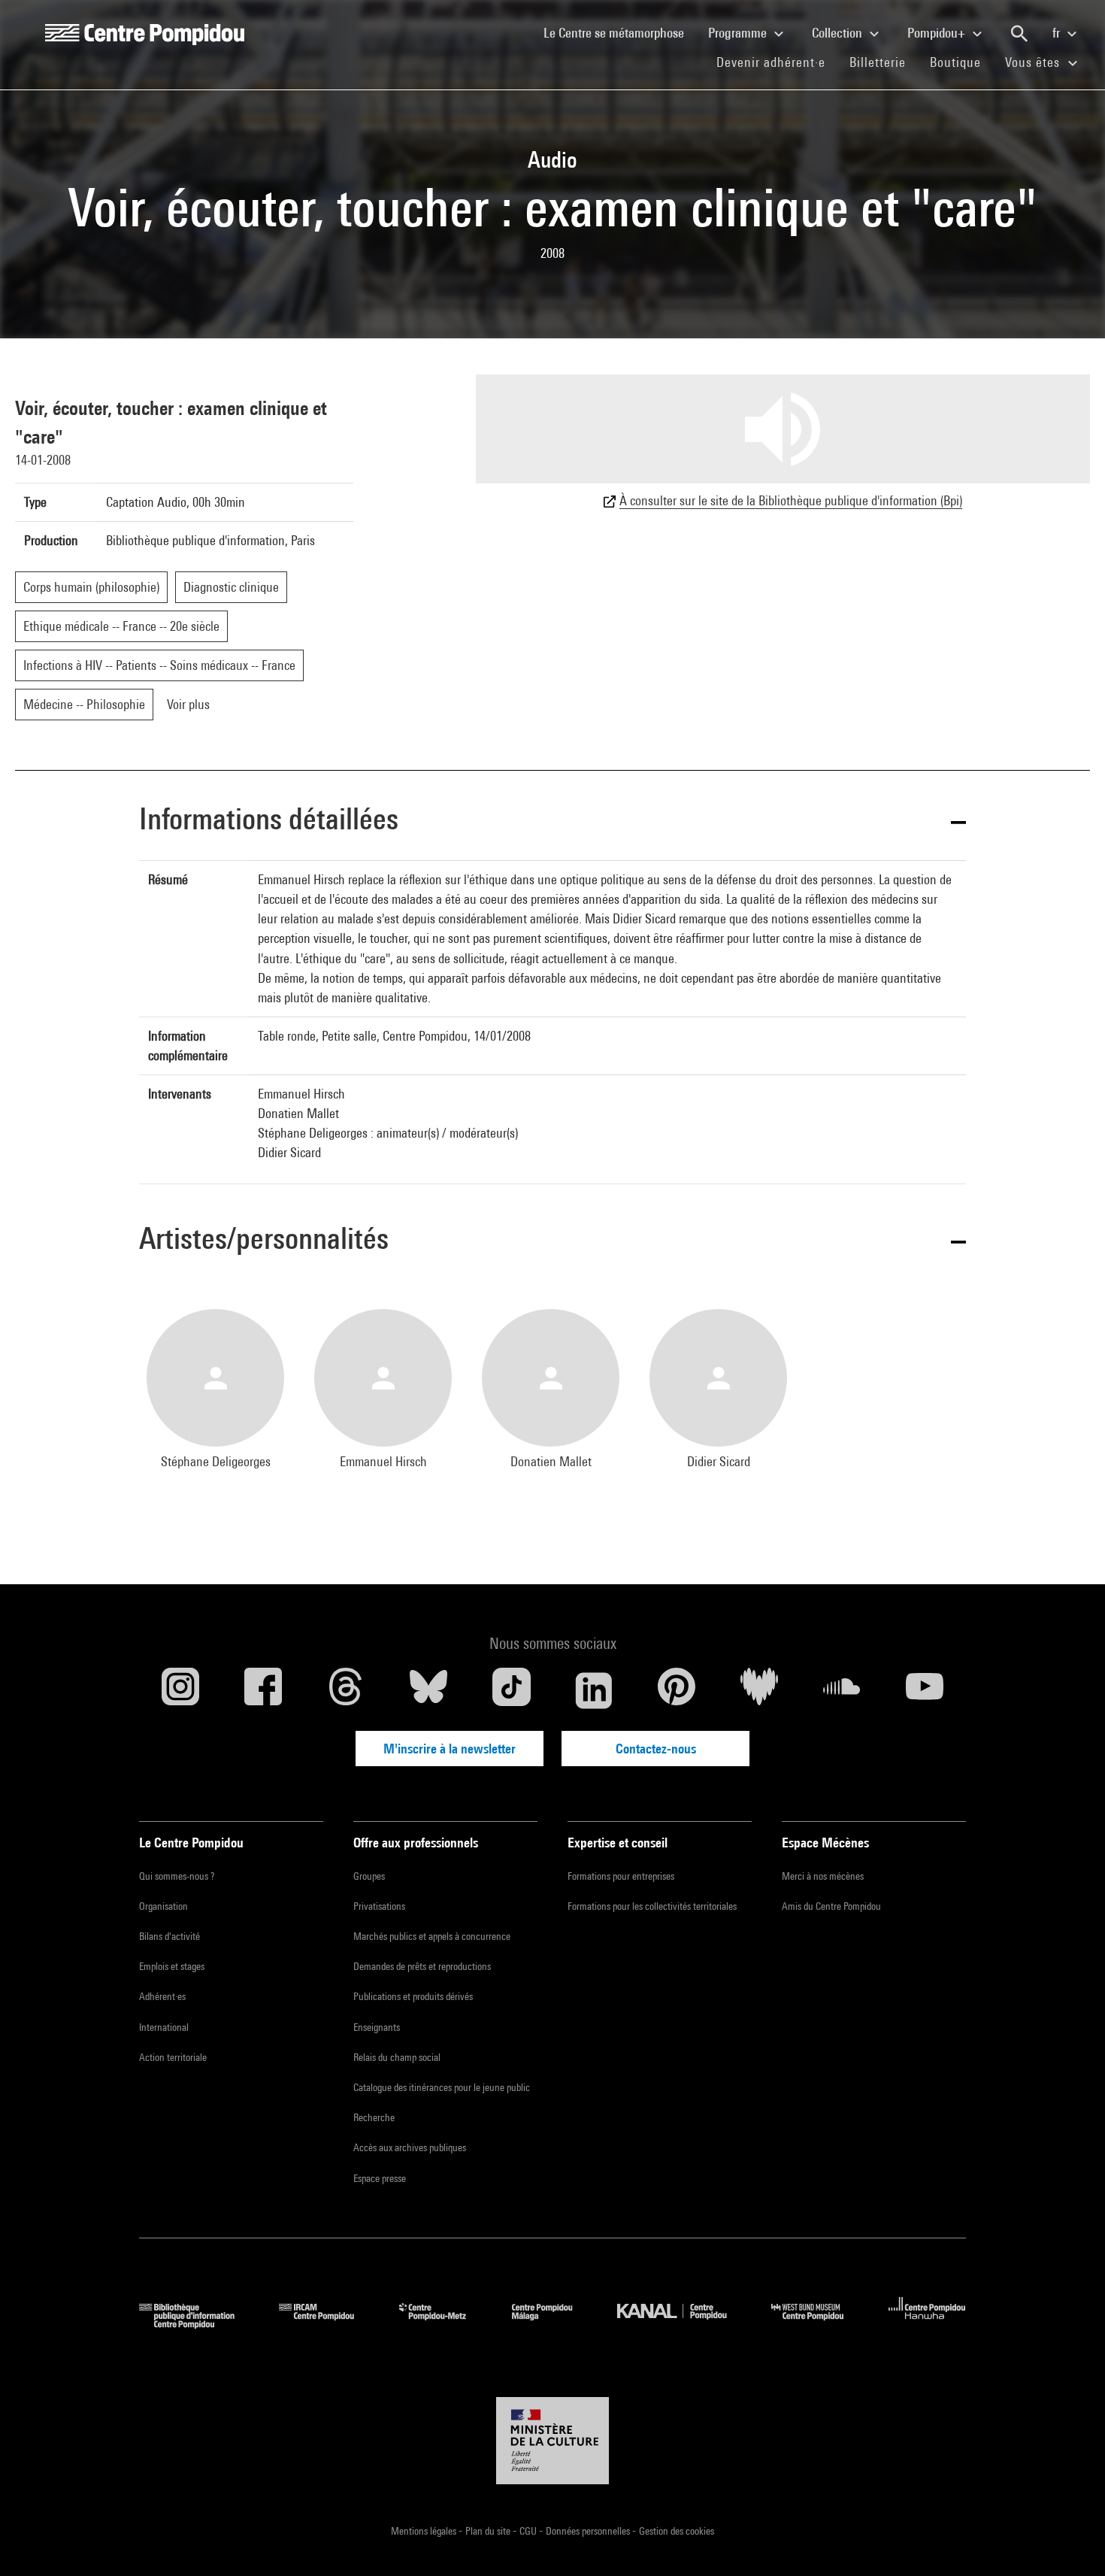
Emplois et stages (172, 1966)
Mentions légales (425, 2531)
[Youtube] (925, 1690)
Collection (839, 33)
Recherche (374, 2117)
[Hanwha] (927, 2324)
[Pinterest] (677, 1690)
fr (1058, 33)
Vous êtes (1034, 62)
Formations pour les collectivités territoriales (652, 1906)
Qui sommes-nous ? (177, 1876)
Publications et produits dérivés (413, 1996)
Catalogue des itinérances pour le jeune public (442, 2087)
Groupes (369, 1876)
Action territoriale (173, 2057)
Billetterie (878, 62)
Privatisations (379, 1906)
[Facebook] (263, 1690)
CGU (529, 2531)
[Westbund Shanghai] (819, 2324)
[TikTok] (511, 1690)
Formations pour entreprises (621, 1876)
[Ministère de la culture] (552, 2441)
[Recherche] (1019, 34)
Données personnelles (589, 2531)
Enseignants (377, 2027)
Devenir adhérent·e (777, 62)
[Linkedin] (594, 1690)
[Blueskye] (428, 1690)
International (164, 2027)
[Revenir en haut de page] (1070, 2541)
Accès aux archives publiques (410, 2147)
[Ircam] (328, 2324)
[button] (552, 821)
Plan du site (489, 2531)
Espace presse (380, 2178)
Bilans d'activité (170, 1936)
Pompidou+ (938, 33)
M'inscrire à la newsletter (450, 1749)
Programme (739, 33)
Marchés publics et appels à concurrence (432, 1936)
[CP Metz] (444, 2324)
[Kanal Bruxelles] (683, 2324)
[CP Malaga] (553, 2324)
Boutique (961, 62)
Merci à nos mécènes (823, 1876)
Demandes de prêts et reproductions (422, 1966)
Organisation (163, 1906)
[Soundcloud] (842, 1690)
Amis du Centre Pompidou (831, 1906)
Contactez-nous (656, 1749)
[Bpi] (198, 2324)
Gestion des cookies (677, 2531)
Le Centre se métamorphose (620, 32)
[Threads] (346, 1690)
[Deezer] (759, 1690)
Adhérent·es (162, 1996)
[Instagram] (180, 1690)
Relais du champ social (397, 2057)
